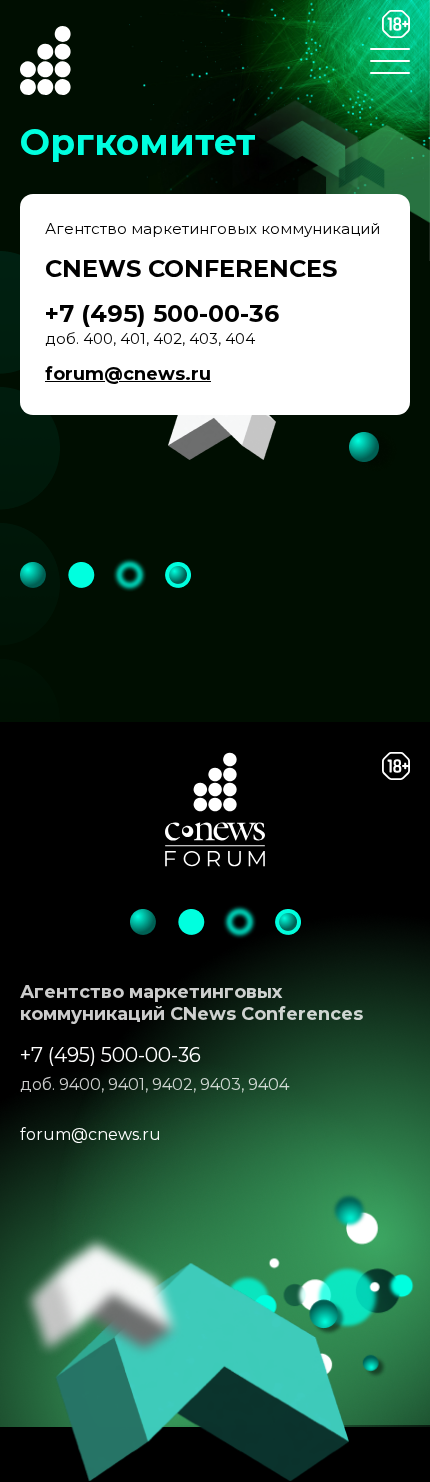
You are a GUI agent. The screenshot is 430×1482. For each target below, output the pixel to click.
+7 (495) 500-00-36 (110, 1055)
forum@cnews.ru (128, 374)
